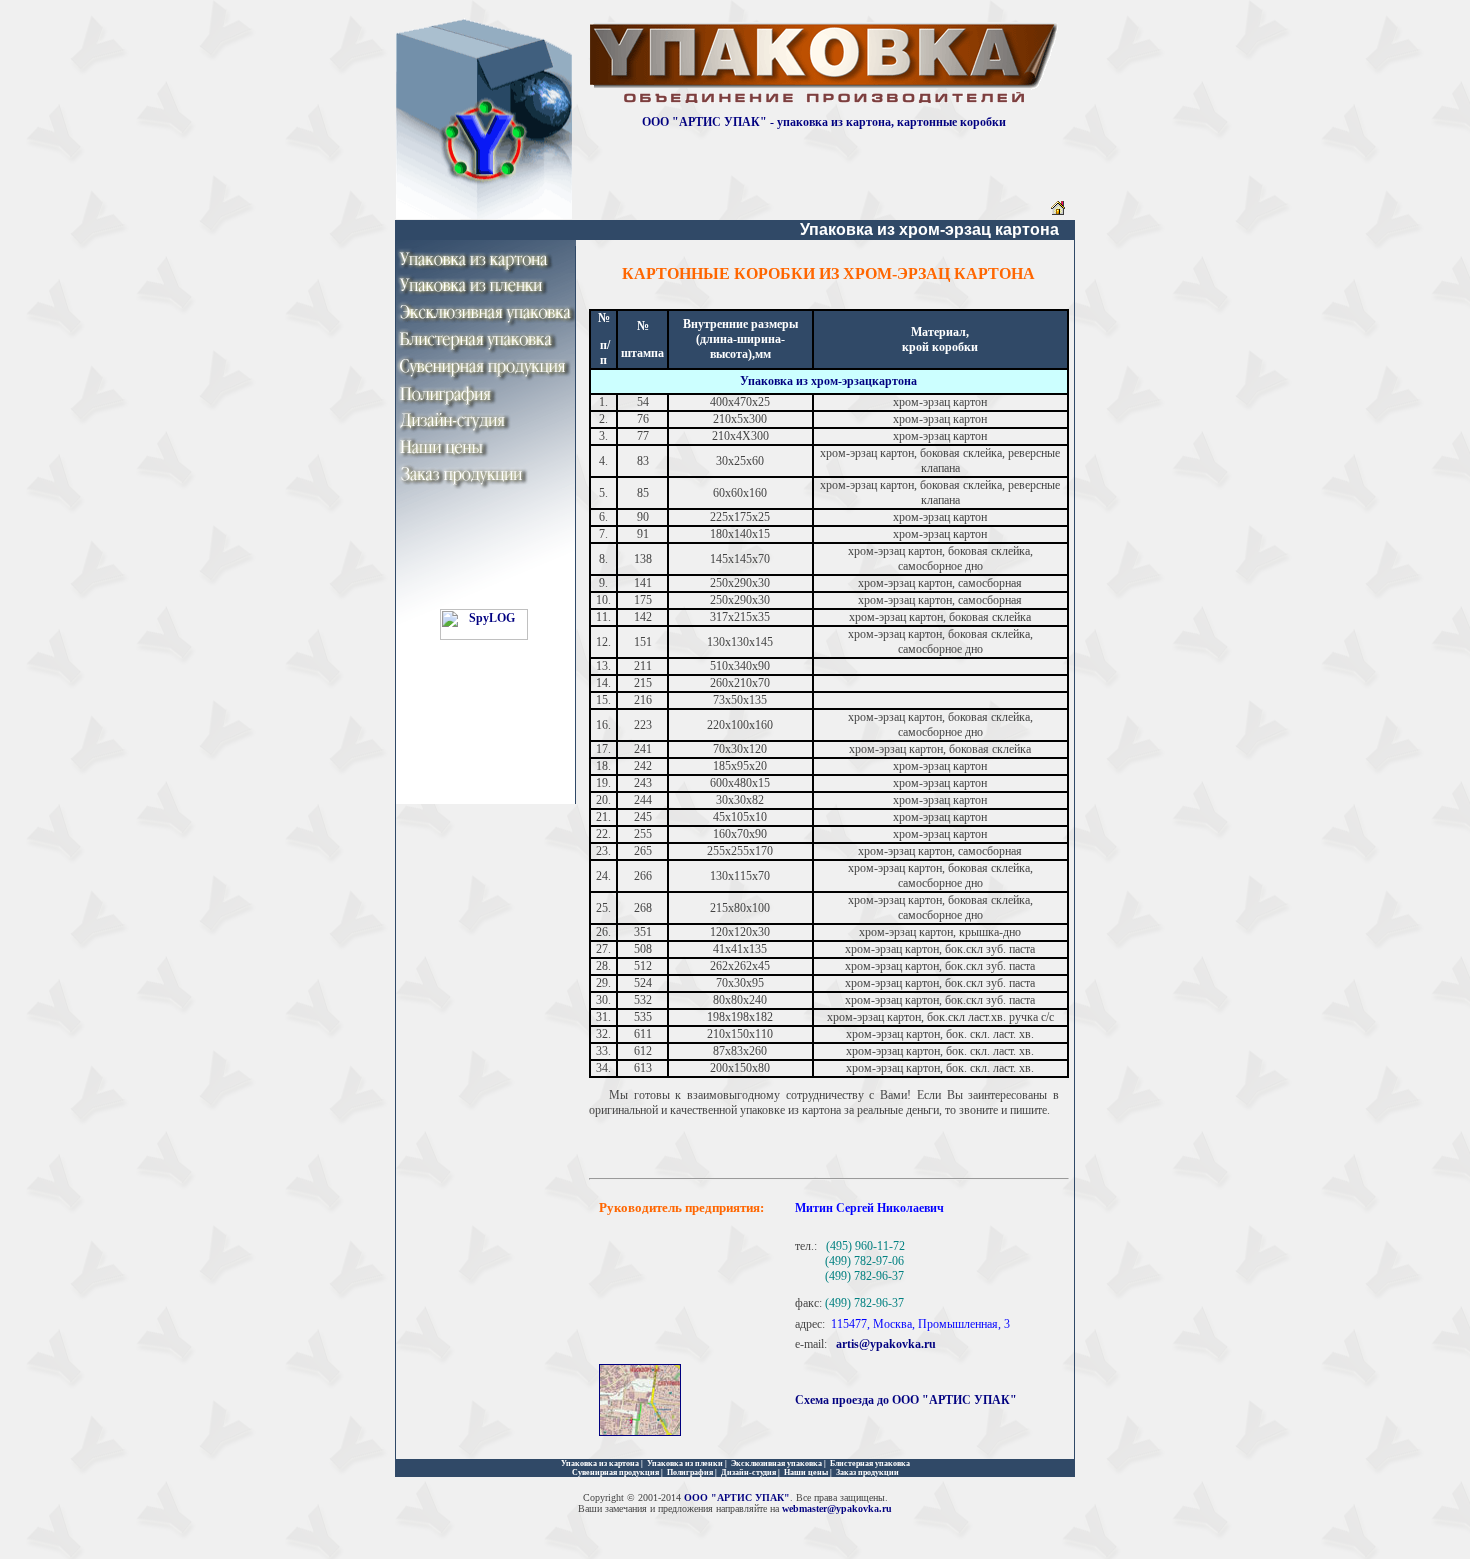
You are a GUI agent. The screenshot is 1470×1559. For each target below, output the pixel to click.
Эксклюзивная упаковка (776, 1463)
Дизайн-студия (748, 1472)
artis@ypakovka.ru (886, 1344)
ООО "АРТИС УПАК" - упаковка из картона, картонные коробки (824, 122)
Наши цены (806, 1472)
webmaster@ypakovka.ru (837, 1508)
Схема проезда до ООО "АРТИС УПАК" (906, 1400)
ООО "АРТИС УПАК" (737, 1497)
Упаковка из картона (600, 1463)
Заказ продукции (867, 1472)
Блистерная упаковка (870, 1463)
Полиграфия (690, 1472)
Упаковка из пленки (685, 1463)
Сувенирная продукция (615, 1472)
